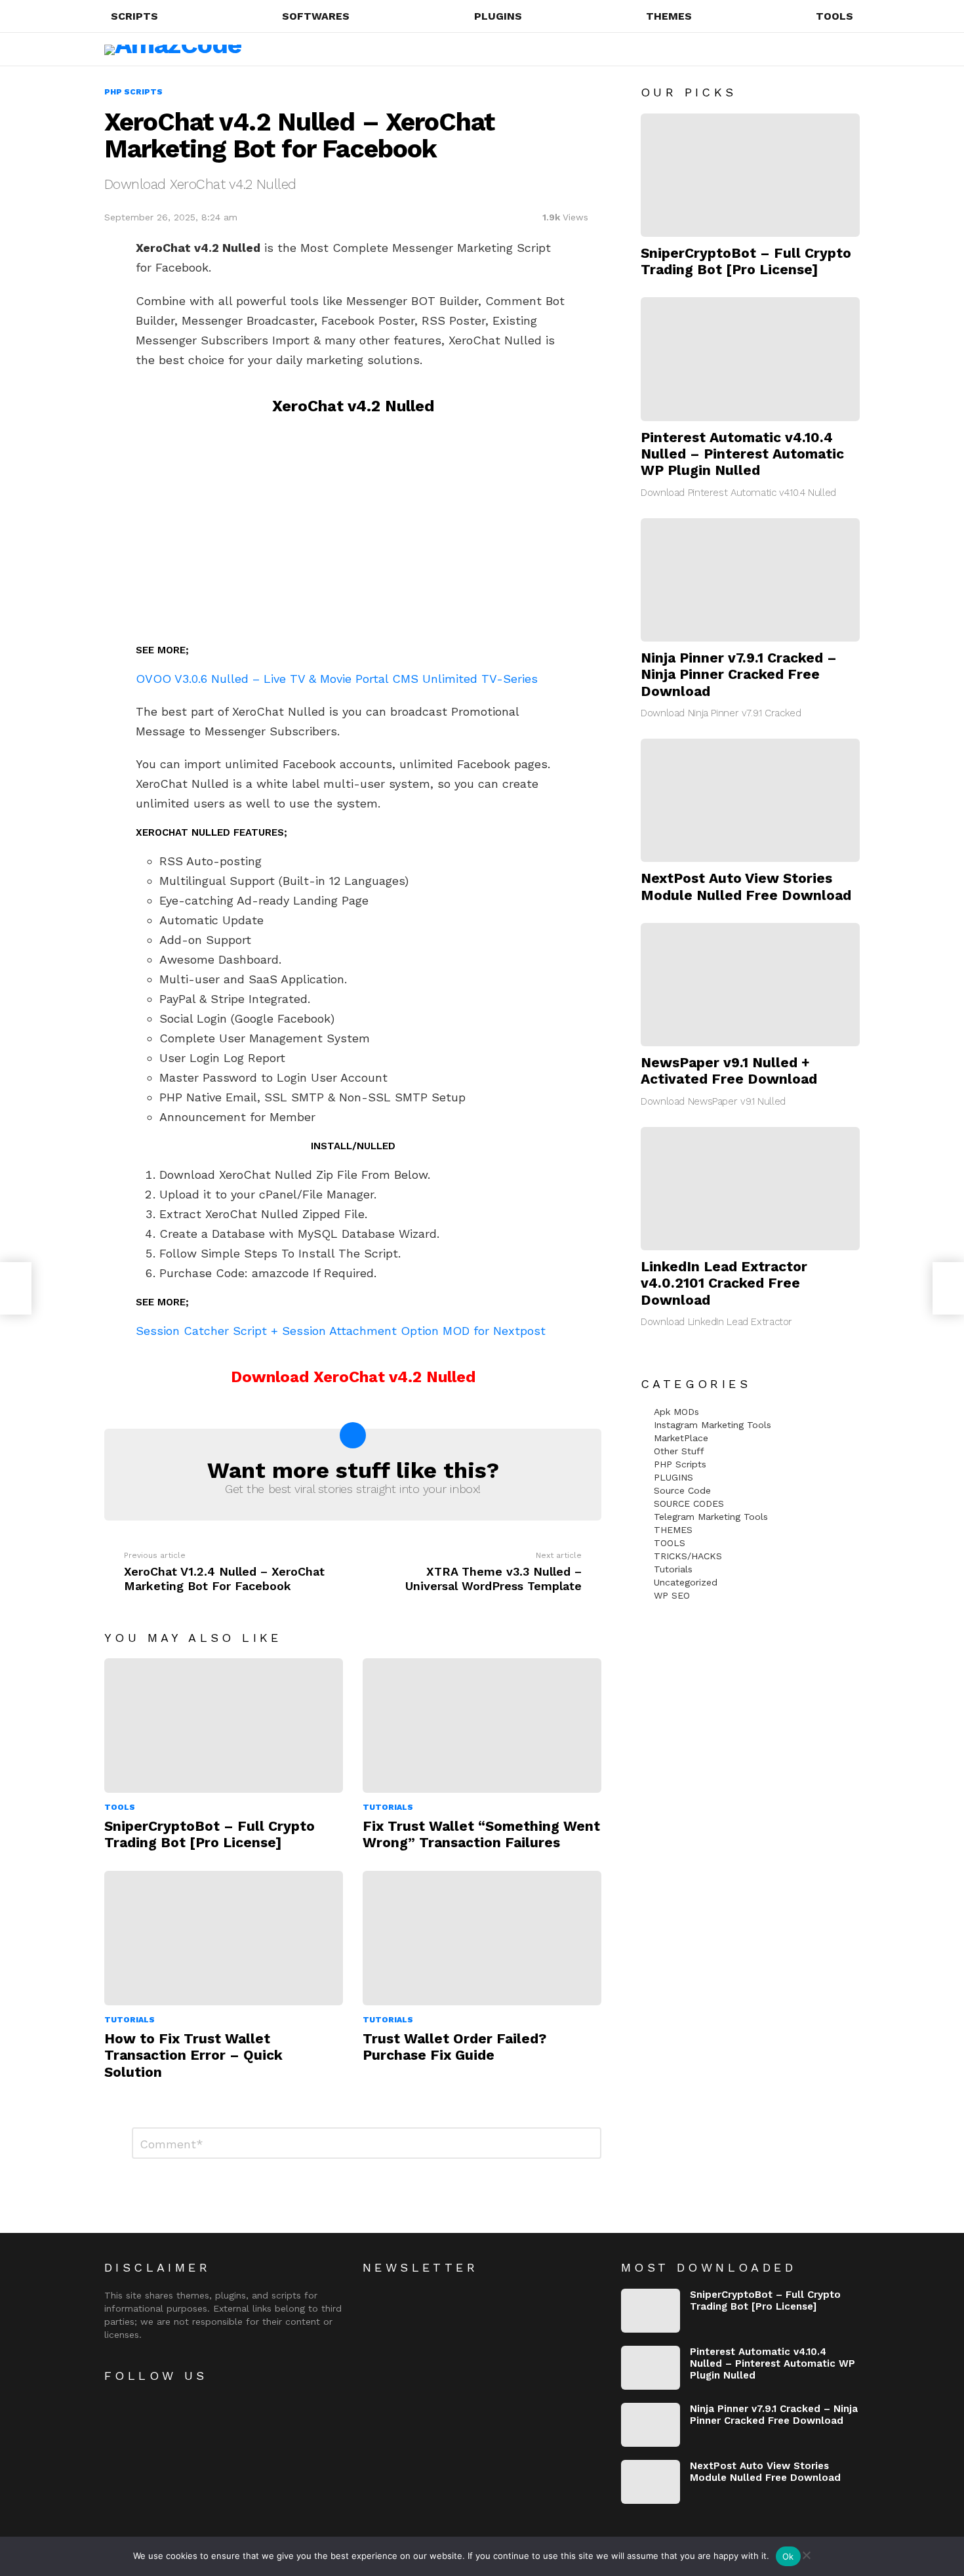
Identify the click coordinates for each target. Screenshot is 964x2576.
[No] (806, 2553)
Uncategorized (686, 1582)
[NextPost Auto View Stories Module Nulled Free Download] (750, 800)
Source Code (682, 1490)
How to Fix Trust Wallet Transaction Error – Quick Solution (193, 2055)
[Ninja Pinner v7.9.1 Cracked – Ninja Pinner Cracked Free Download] (750, 580)
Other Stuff (679, 1451)
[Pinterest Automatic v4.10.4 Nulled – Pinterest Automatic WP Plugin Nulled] (750, 359)
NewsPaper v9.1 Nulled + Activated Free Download (729, 1071)
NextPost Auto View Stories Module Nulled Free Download (746, 886)
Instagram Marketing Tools (713, 1425)
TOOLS (834, 16)
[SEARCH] (802, 49)
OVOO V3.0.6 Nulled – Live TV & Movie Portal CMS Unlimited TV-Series (337, 679)
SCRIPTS (134, 16)
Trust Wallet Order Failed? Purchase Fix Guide (454, 2047)
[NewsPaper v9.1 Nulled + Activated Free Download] (750, 985)
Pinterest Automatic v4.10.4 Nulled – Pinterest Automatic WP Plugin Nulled (742, 454)
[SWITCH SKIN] (824, 49)
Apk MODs (676, 1412)
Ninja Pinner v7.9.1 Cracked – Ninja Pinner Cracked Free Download (739, 674)
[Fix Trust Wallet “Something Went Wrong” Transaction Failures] (482, 1726)
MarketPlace (681, 1438)
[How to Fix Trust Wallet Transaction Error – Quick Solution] (224, 1938)
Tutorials (388, 1807)
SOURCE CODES (689, 1503)
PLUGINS (498, 16)
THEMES (669, 16)
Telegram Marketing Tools (711, 1517)
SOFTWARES (316, 16)
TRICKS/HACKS (688, 1556)
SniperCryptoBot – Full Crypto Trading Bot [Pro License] (210, 1834)
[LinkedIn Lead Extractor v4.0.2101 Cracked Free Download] (750, 1189)
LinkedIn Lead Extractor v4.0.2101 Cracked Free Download (724, 1283)
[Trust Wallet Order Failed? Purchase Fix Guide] (482, 1938)
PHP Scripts (680, 1464)
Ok (788, 2556)
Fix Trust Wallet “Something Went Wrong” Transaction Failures (481, 1834)
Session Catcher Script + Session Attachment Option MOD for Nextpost (341, 1331)
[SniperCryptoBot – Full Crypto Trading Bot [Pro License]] (224, 1726)
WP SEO (672, 1595)
